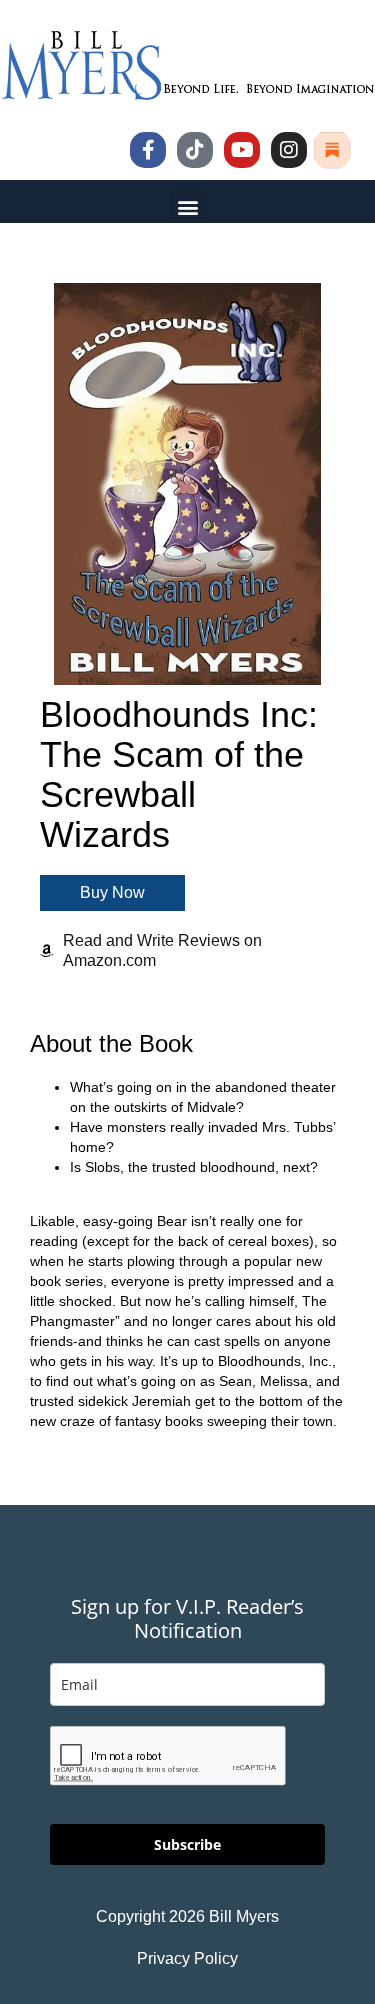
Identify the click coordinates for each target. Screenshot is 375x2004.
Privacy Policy (187, 1958)
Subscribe (187, 1844)
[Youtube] (242, 150)
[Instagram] (289, 150)
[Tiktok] (195, 150)
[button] (187, 206)
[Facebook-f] (148, 150)
